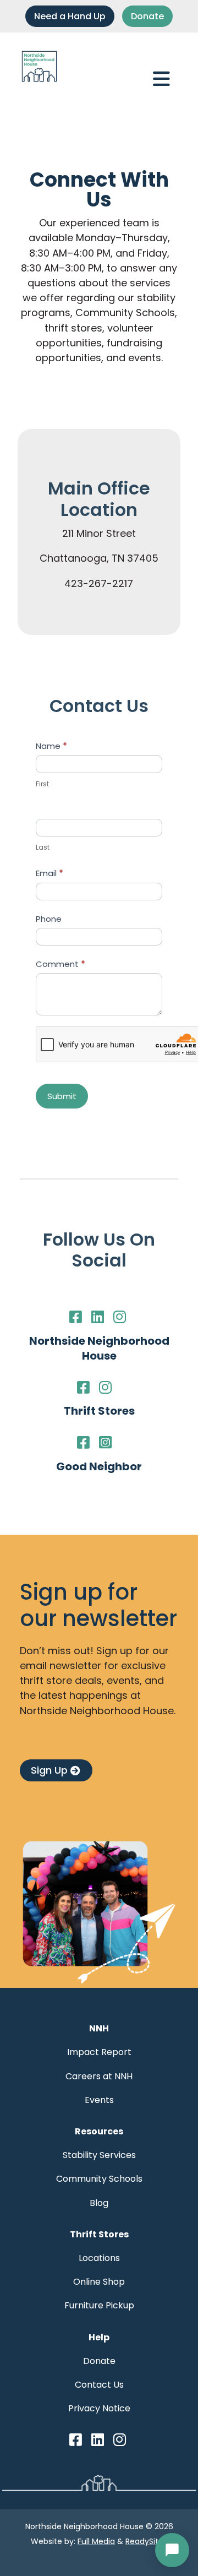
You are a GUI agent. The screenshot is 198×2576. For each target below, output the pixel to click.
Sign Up (49, 1770)
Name (51, 746)
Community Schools (99, 2179)
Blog (99, 2203)
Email (50, 873)
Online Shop (99, 2282)
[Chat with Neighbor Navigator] (172, 2550)
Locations (99, 2258)
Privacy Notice (99, 2408)
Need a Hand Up (70, 16)
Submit (62, 1096)
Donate (147, 16)
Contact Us (99, 2385)
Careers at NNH (99, 2076)
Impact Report (99, 2052)
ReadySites (146, 2541)
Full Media (96, 2541)
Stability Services (99, 2155)
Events (99, 2100)
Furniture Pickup (99, 2305)
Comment (61, 964)
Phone (49, 919)
